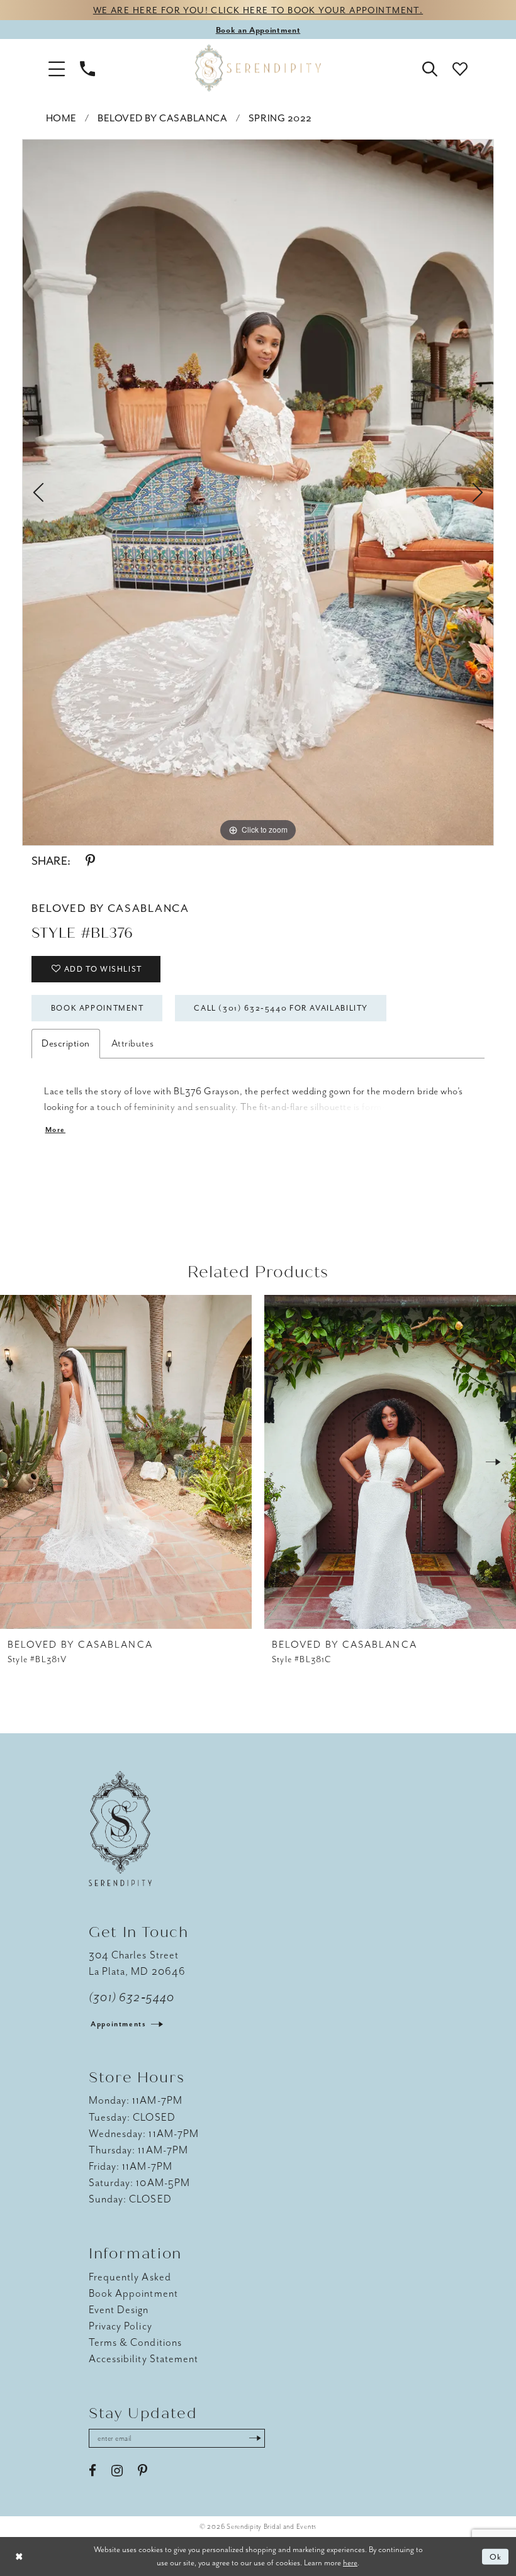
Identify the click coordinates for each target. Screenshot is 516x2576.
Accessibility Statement (143, 2359)
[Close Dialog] (19, 2557)
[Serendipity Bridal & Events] (258, 68)
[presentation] (126, 1462)
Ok (496, 2557)
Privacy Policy (121, 2326)
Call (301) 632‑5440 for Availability (281, 1008)
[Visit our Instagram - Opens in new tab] (117, 2471)
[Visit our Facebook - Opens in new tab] (93, 2471)
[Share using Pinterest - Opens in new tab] (90, 861)
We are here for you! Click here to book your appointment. (258, 10)
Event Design (119, 2310)
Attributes (132, 1043)
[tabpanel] (258, 492)
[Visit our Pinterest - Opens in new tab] (143, 2471)
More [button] (55, 1130)
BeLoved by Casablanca (162, 118)
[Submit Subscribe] (255, 2438)
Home (61, 118)
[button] (57, 68)
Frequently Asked (130, 2277)
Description (66, 1043)
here (350, 2562)
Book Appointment (98, 1008)
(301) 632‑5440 (132, 1997)
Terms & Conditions (135, 2342)
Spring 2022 (280, 118)
